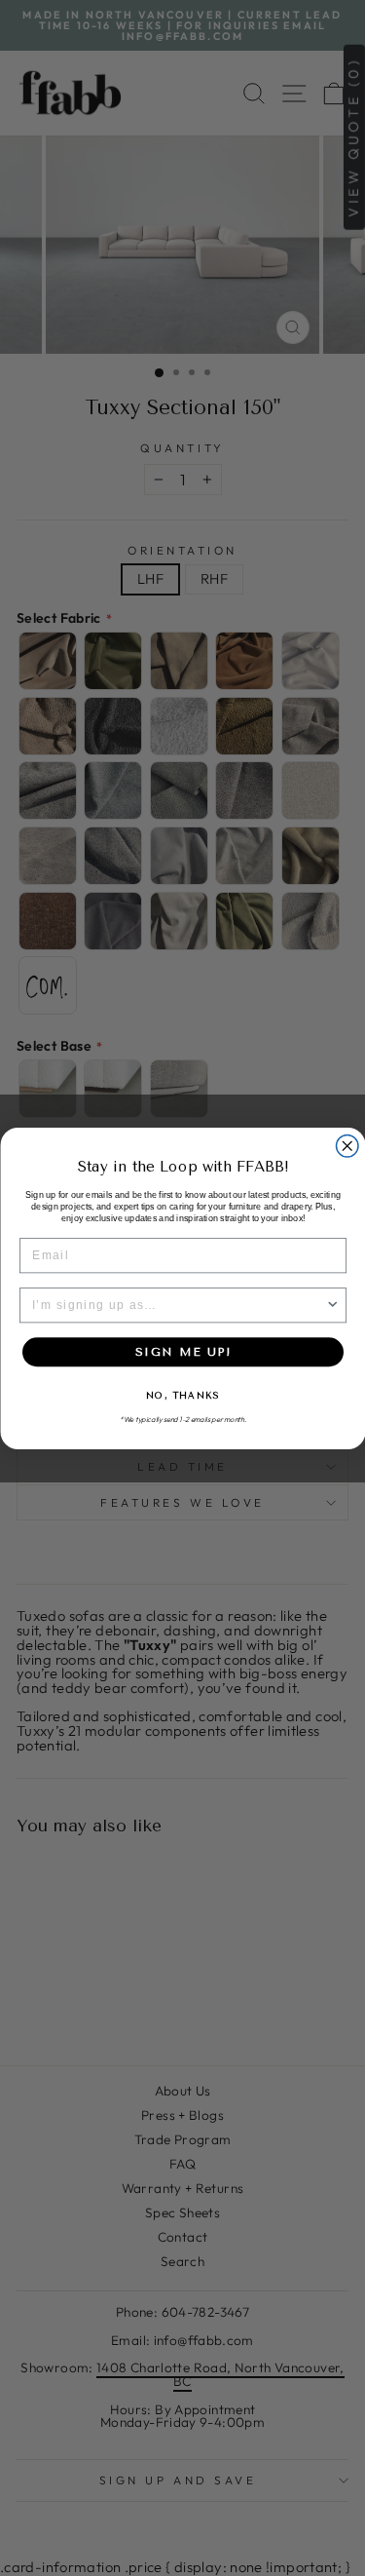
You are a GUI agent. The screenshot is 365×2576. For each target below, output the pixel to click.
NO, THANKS (182, 1396)
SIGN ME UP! (183, 1351)
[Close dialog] (347, 1146)
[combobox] (178, 1306)
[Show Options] (332, 1306)
